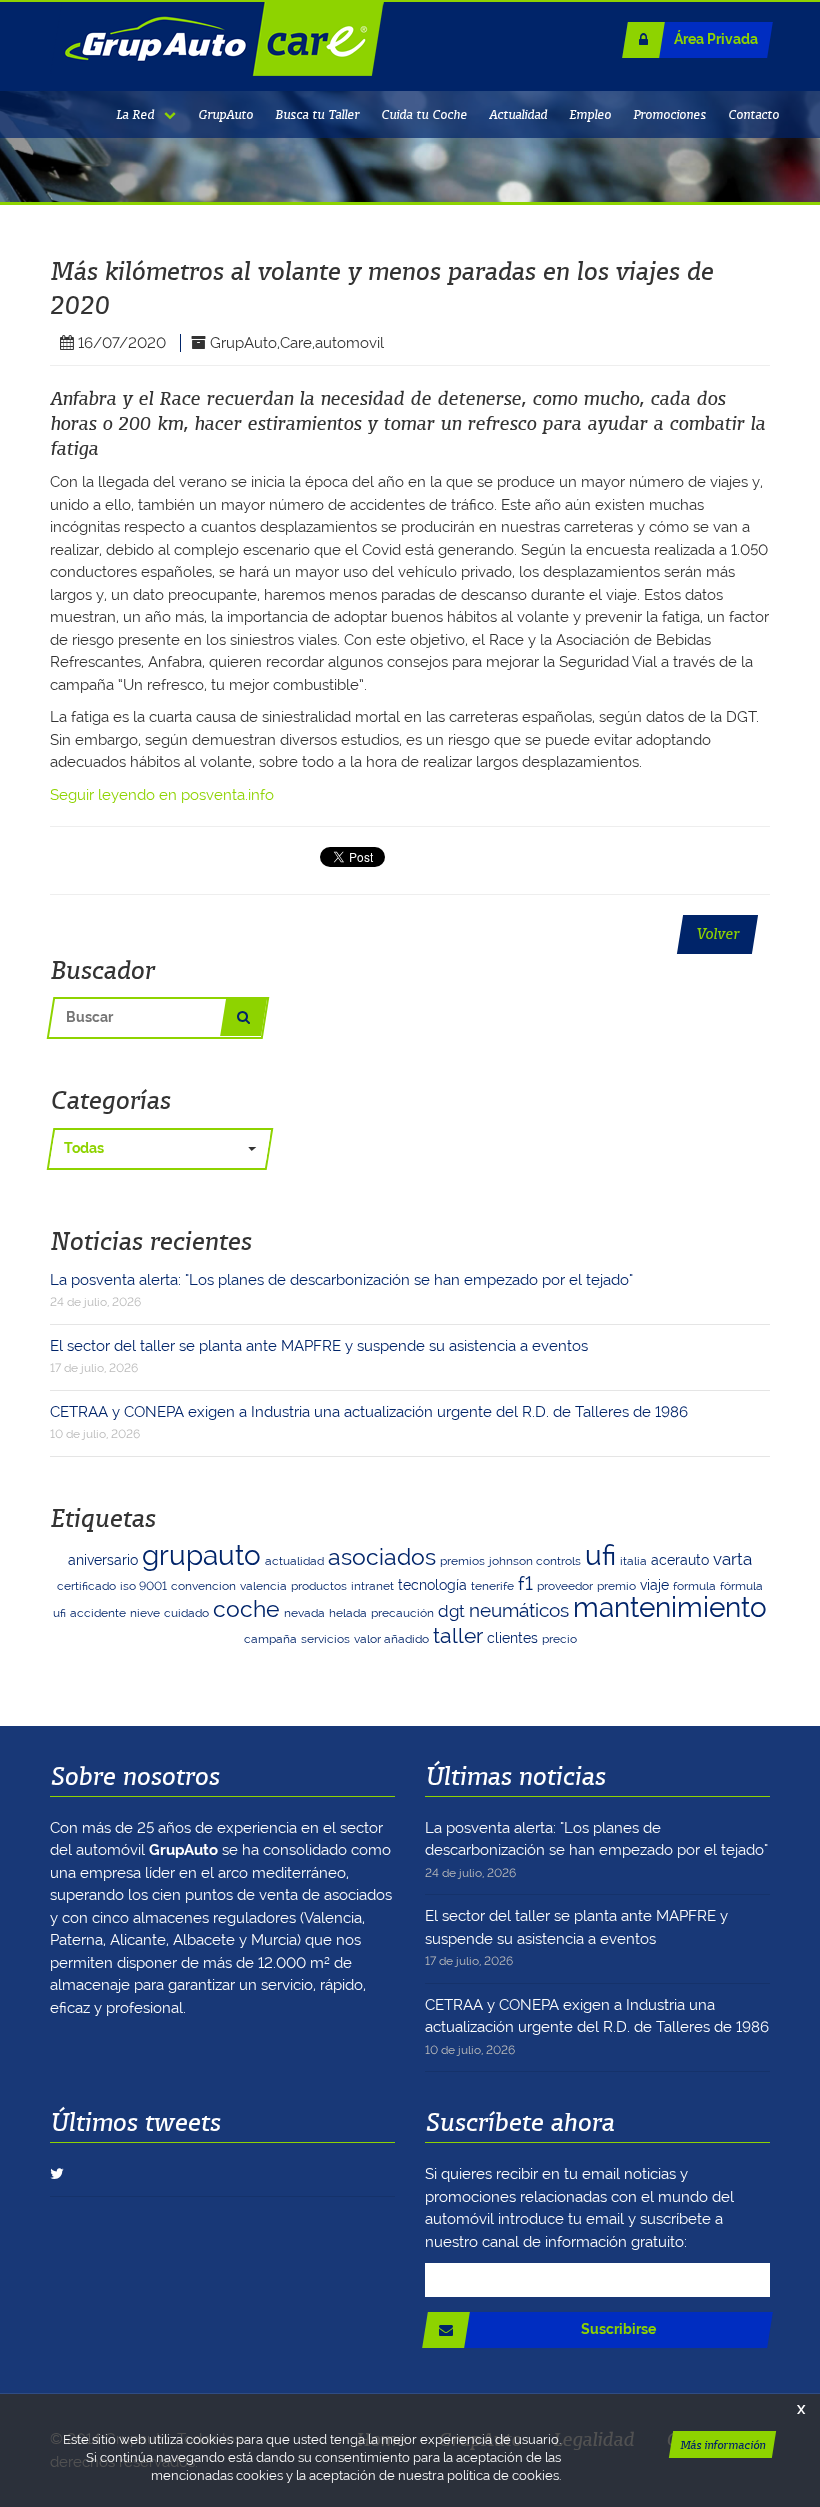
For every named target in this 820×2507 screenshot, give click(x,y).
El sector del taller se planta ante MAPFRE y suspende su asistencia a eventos (319, 1356)
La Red (135, 114)
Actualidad (518, 114)
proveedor (565, 1586)
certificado (86, 1586)
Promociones (669, 114)
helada (348, 1613)
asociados (382, 1556)
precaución (402, 1613)
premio (616, 1586)
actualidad (294, 1561)
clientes (512, 1638)
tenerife (492, 1586)
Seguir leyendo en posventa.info (162, 795)
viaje (654, 1585)
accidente (98, 1613)
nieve (145, 1613)
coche (246, 1608)
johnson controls (535, 1561)
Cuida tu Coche (424, 114)
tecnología (432, 1585)
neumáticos (519, 1610)
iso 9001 (143, 1586)
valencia (263, 1586)
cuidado (186, 1613)
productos (319, 1586)
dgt (451, 1611)
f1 (525, 1583)
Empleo (590, 114)
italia (633, 1561)
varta (732, 1559)
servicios (325, 1639)
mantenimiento (670, 1607)
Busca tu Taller (317, 114)
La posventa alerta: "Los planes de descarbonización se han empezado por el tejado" (341, 1290)
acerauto (680, 1560)
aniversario (103, 1560)
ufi (600, 1555)
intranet (372, 1586)
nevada (304, 1613)
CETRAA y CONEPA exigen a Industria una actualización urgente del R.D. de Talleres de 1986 (369, 1422)
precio (559, 1639)
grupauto (201, 1555)
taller (458, 1635)
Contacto (753, 114)
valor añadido (391, 1639)
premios (462, 1561)
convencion (203, 1586)
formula (694, 1586)
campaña (270, 1639)
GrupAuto (225, 114)
